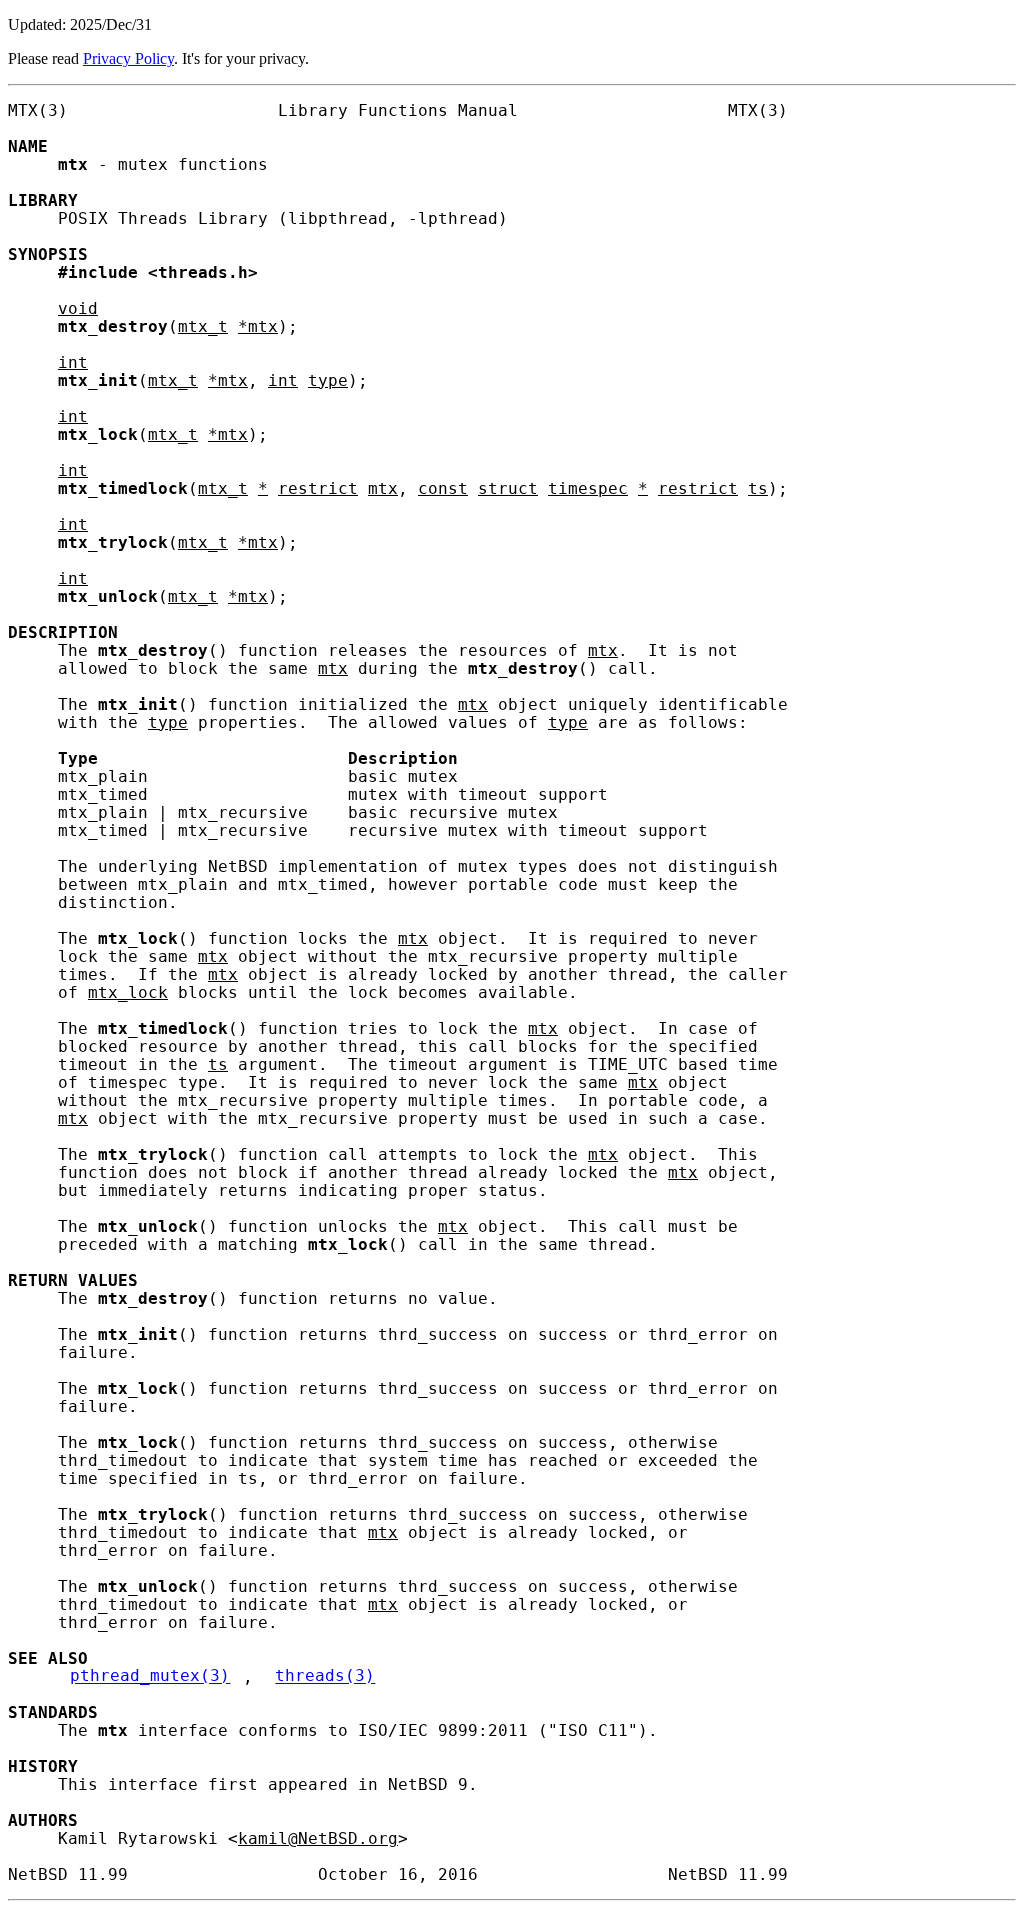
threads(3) (325, 1677)
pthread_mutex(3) (150, 1677)
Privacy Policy (128, 58)
